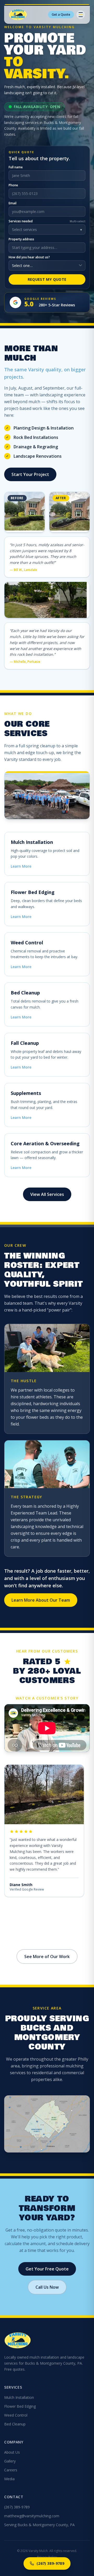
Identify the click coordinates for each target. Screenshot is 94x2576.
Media (9, 2479)
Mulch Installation (19, 2397)
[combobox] (47, 248)
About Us (12, 2452)
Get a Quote (61, 14)
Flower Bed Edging (20, 2406)
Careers (11, 2470)
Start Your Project (30, 474)
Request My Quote (47, 279)
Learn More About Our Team (41, 1600)
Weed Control (16, 2415)
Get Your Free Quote (47, 2269)
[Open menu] (81, 15)
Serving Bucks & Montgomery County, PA (39, 2525)
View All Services (47, 1194)
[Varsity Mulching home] (18, 15)
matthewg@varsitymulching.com (32, 2516)
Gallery (10, 2461)
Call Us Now (47, 2287)
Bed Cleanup (15, 2424)
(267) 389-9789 (17, 2507)
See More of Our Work (47, 1957)
